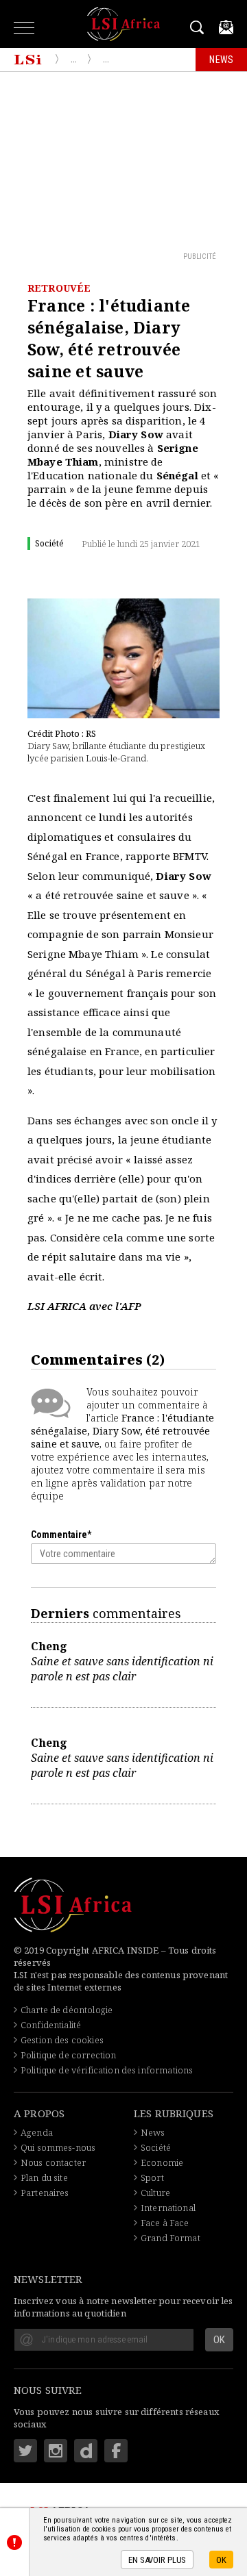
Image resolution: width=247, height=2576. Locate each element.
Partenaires (45, 2193)
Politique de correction (68, 2055)
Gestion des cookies (62, 2040)
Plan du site (44, 2177)
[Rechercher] (199, 27)
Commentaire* (61, 1535)
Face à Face (165, 2223)
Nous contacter (53, 2162)
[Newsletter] (226, 27)
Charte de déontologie (67, 2010)
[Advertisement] (123, 161)
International (168, 2208)
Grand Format (170, 2238)
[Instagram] (56, 2451)
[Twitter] (25, 2451)
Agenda (37, 2132)
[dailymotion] (86, 2451)
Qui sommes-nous (58, 2147)
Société (156, 2147)
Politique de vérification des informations (107, 2070)
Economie (162, 2162)
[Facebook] (116, 2451)
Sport (152, 2177)
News (153, 2132)
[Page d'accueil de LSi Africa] (28, 60)
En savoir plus (157, 2560)
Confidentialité (51, 2025)
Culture (155, 2193)
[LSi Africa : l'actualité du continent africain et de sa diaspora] (124, 24)
